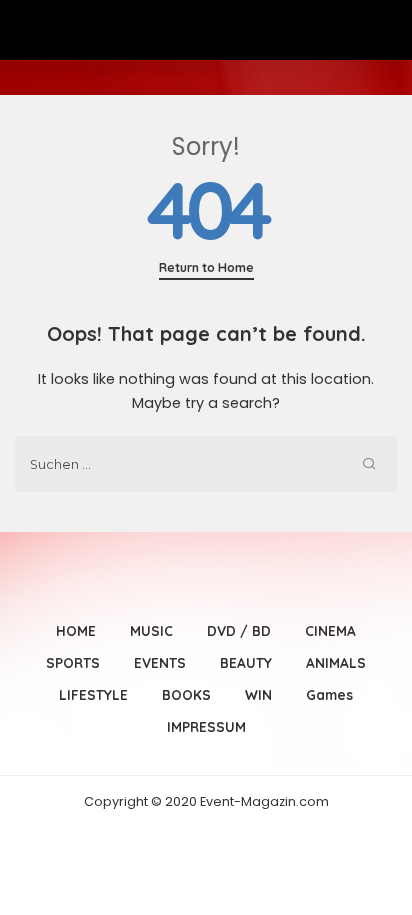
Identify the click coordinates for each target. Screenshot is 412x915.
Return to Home (206, 267)
